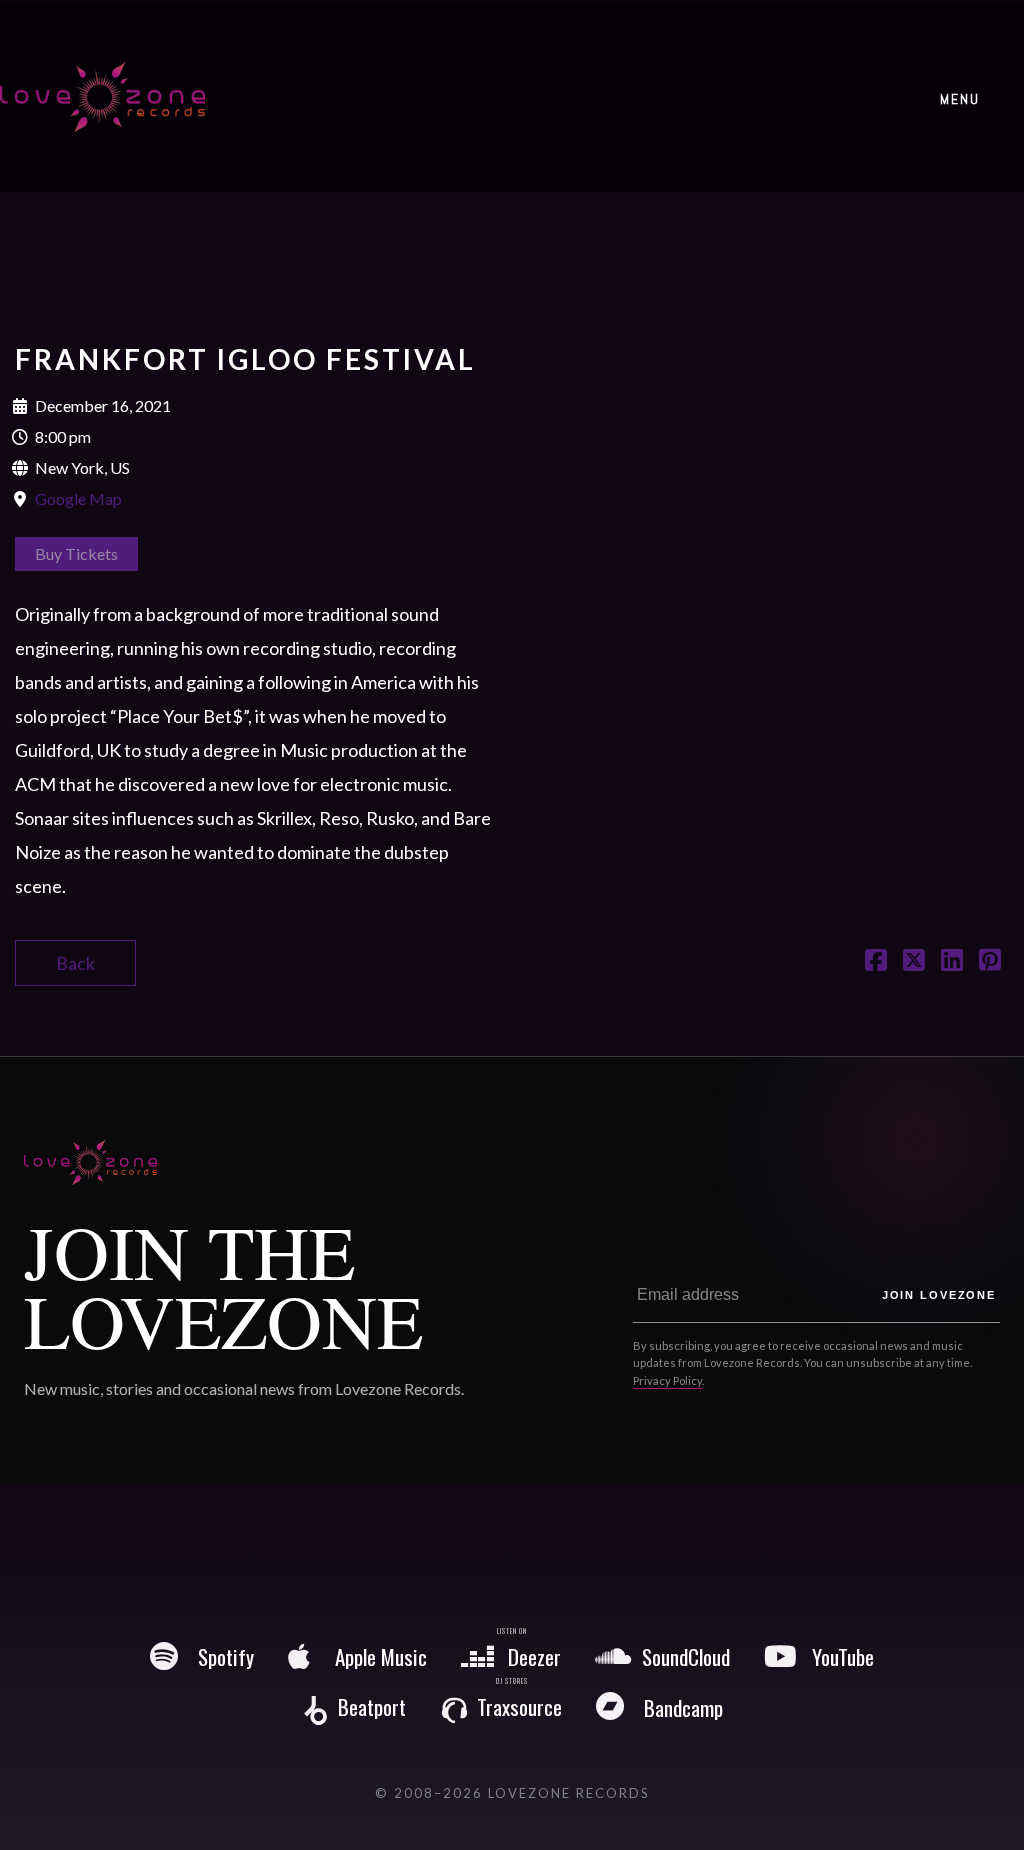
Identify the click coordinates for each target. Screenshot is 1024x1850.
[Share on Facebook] (876, 962)
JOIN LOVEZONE (939, 1295)
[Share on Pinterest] (990, 962)
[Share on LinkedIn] (952, 962)
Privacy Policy (667, 1380)
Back (75, 963)
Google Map (78, 498)
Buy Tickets (76, 553)
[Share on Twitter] (914, 962)
